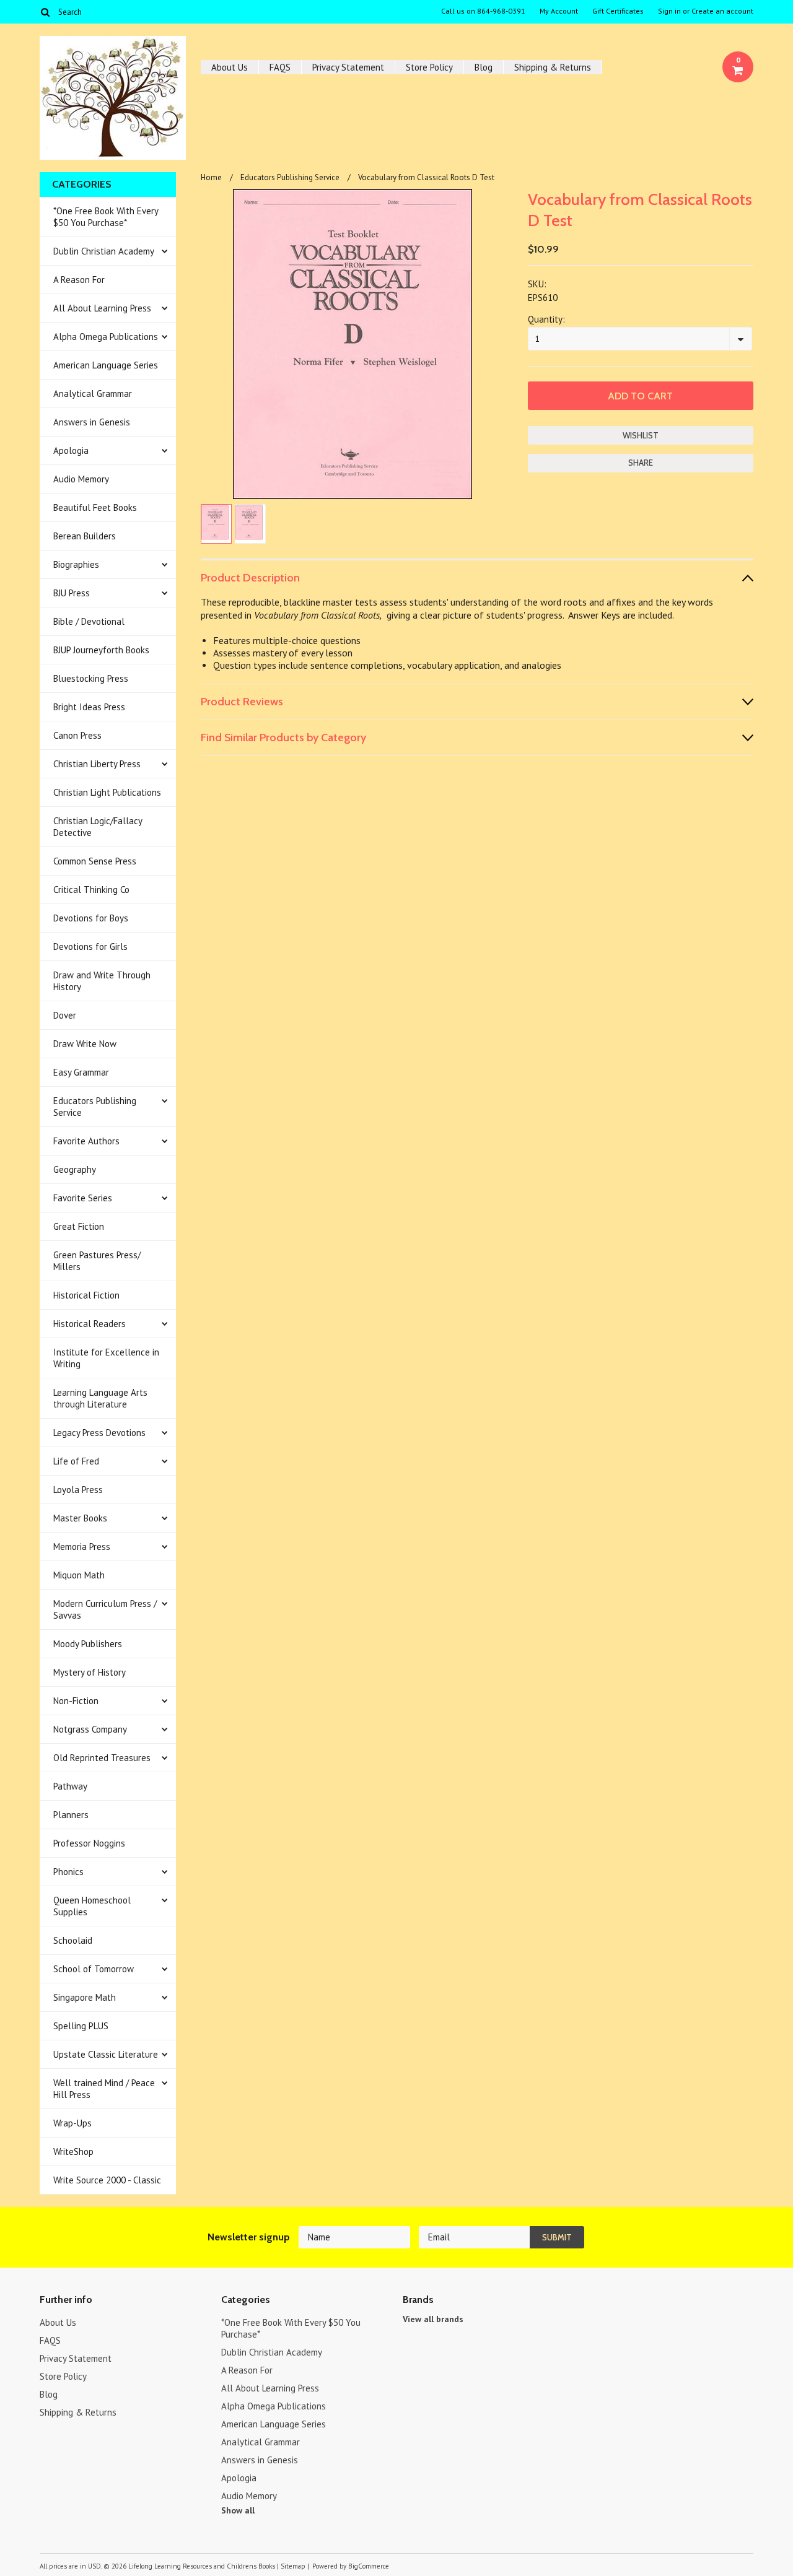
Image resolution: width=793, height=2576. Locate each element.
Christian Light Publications (107, 792)
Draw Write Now (85, 1044)
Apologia (71, 450)
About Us (230, 67)
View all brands (433, 2319)
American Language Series (106, 365)
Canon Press (77, 735)
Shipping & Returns (553, 67)
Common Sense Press (95, 861)
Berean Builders (85, 536)
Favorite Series (83, 1198)
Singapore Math (85, 1997)
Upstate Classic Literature (106, 2054)
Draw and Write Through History (102, 981)
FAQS (280, 67)
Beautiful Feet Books (95, 507)
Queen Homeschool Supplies (92, 1906)
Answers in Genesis (92, 422)
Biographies (76, 564)
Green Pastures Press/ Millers (97, 1261)
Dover (65, 1015)
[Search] (45, 12)
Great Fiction (79, 1226)
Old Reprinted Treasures (102, 1758)
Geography (75, 1169)
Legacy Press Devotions (99, 1433)
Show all (238, 2510)
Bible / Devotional (89, 621)
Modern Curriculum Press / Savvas (105, 1609)
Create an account (722, 11)
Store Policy (429, 67)
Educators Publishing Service (95, 1107)
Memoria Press (82, 1547)
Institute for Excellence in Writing (106, 1358)
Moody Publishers (88, 1644)
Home (211, 177)
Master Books (80, 1518)
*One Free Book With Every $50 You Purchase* (106, 217)
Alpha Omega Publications (106, 337)
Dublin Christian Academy (104, 251)
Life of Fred (76, 1461)
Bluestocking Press (91, 678)
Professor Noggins (89, 1843)
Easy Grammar (81, 1072)
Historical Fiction (86, 1295)
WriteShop (73, 2152)
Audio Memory (81, 479)
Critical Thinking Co (91, 890)
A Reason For (79, 280)
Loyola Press (78, 1490)
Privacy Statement (348, 67)
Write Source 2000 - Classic (107, 2180)
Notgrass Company (90, 1729)
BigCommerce (369, 2566)
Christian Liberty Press (97, 764)
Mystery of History (90, 1672)
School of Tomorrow (94, 1969)
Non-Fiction (76, 1701)
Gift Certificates (618, 11)
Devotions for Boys (91, 918)
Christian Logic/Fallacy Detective (98, 827)
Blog (484, 67)
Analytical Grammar (93, 394)
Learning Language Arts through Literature (100, 1398)
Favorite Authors (86, 1141)
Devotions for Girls (90, 946)
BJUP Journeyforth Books (101, 650)
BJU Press (72, 593)
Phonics (68, 1872)
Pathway (70, 1786)
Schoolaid (73, 1940)
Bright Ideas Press (89, 707)
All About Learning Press (102, 308)
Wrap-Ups (72, 2123)
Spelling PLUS (81, 2026)
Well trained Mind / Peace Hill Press (104, 2089)
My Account (559, 11)
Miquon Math (79, 1575)
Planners (71, 1815)
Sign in (669, 11)
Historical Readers (90, 1324)
